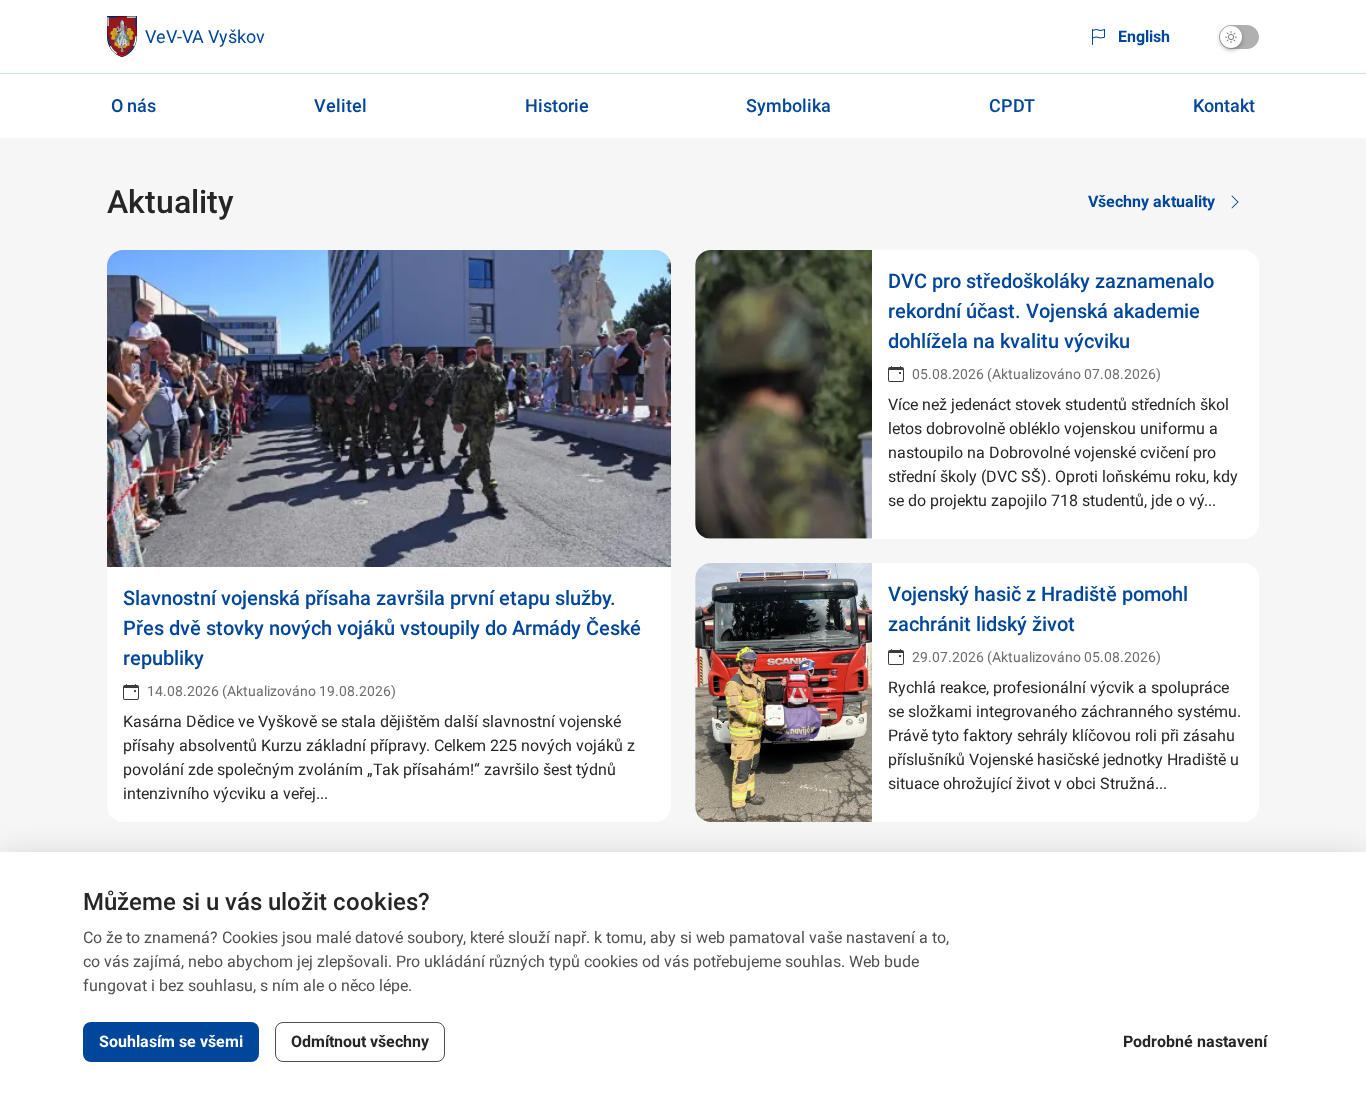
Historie (557, 105)
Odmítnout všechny (360, 1041)
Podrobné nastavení (1195, 1041)
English (1144, 36)
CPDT (1012, 105)
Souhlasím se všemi (171, 1041)
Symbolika (788, 105)
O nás (133, 105)
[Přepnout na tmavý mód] (1239, 37)
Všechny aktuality (1151, 201)
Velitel (340, 105)
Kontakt (1224, 105)
